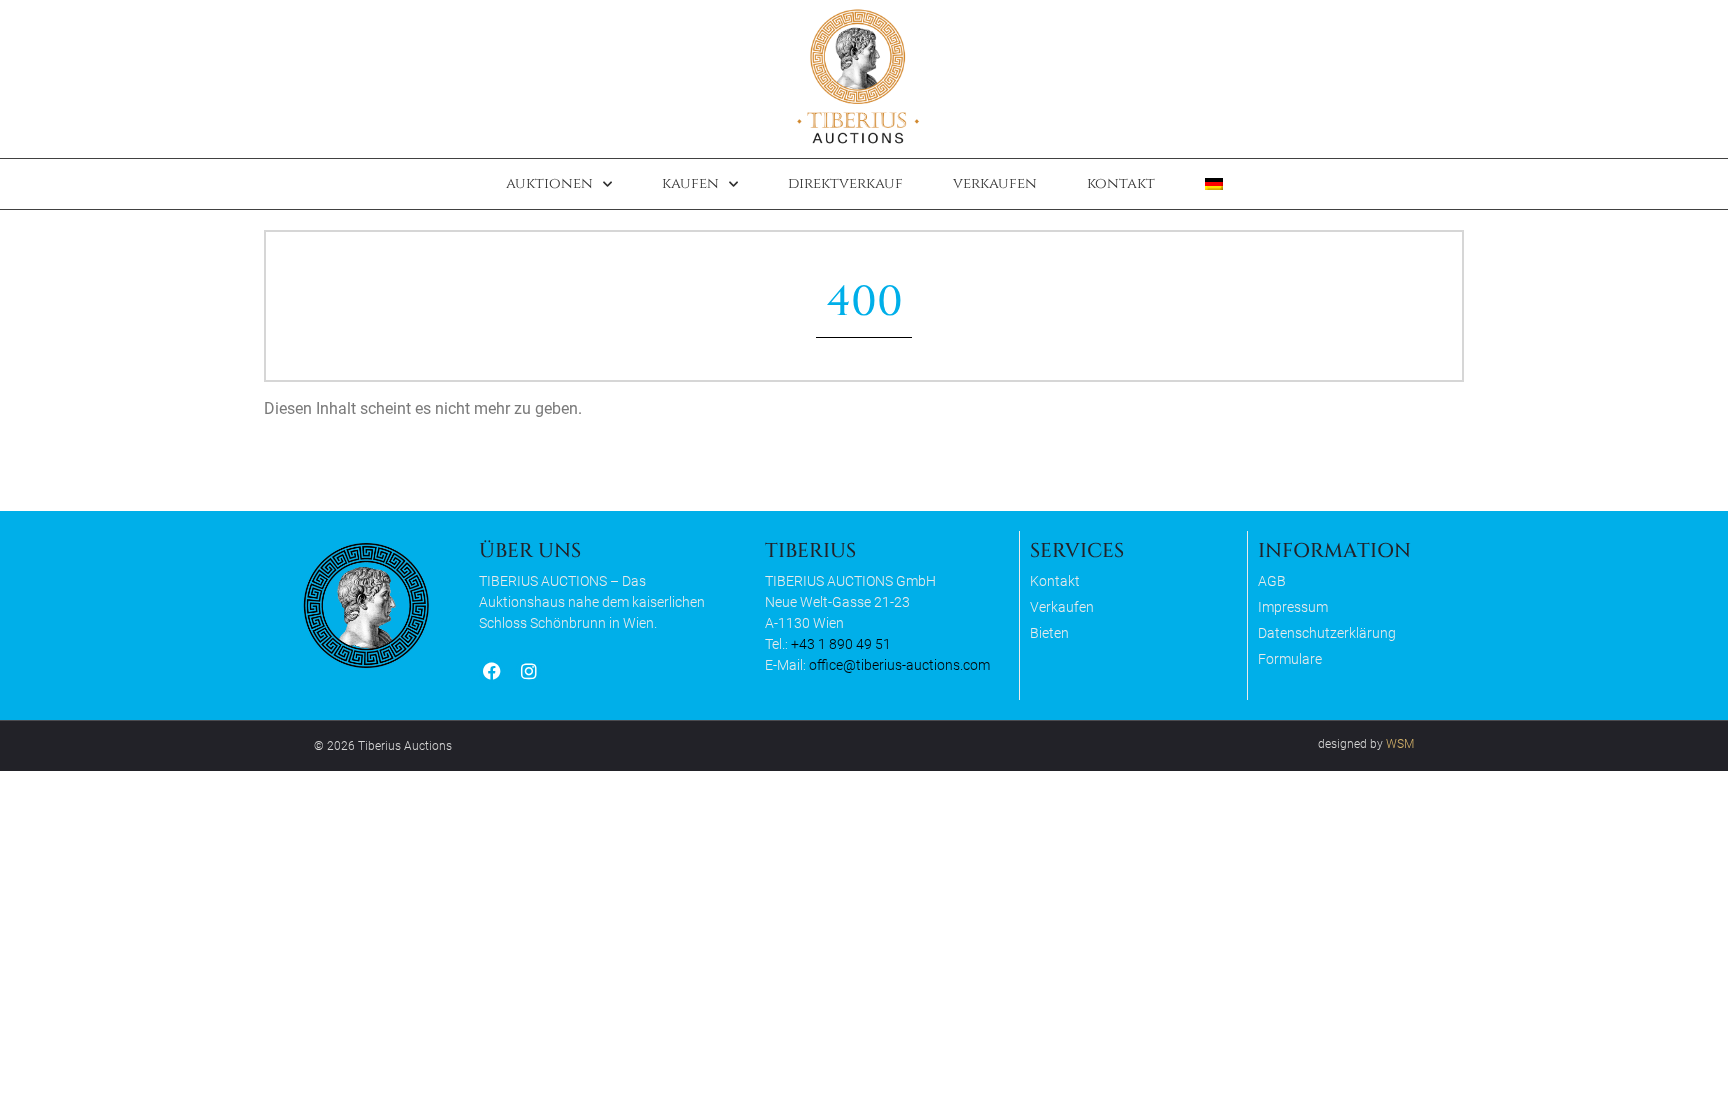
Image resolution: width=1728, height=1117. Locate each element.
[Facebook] (491, 670)
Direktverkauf (845, 183)
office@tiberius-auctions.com (899, 665)
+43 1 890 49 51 (841, 644)
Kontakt (1121, 183)
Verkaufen (995, 183)
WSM (1400, 744)
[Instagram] (528, 670)
